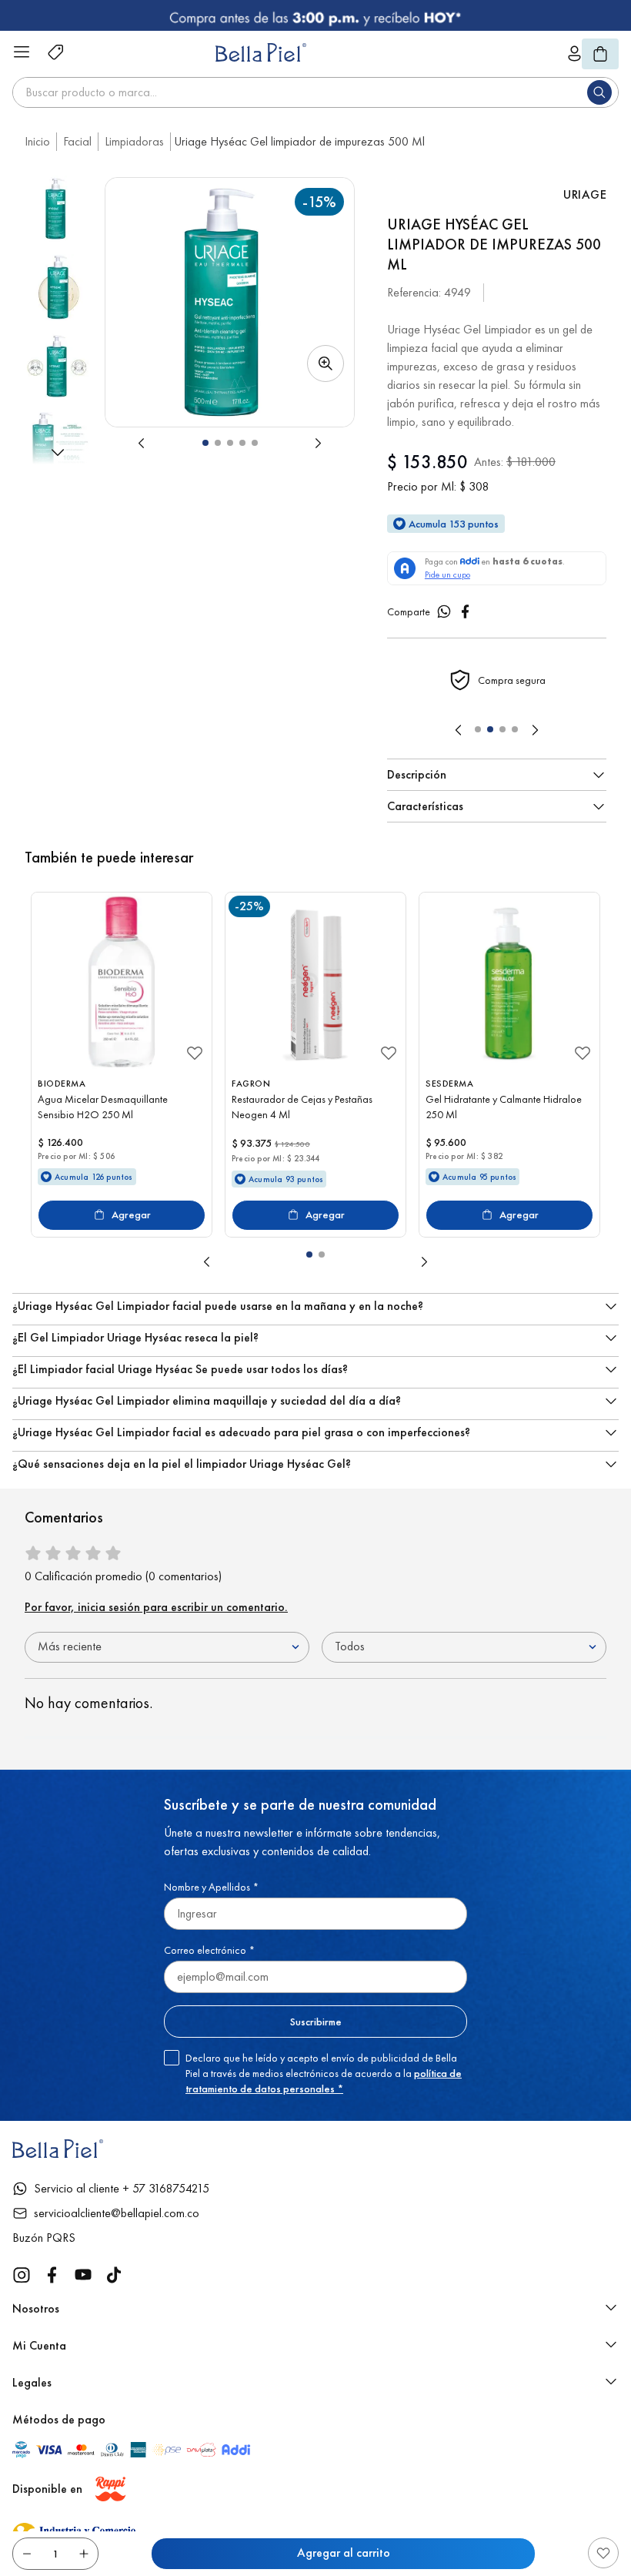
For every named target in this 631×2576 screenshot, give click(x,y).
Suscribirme (316, 2022)
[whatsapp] (444, 611)
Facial (77, 141)
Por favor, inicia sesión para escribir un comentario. (156, 1607)
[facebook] (466, 611)
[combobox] (315, 92)
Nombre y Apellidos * (211, 1887)
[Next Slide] (535, 730)
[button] (230, 302)
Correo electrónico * (209, 1950)
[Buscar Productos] (603, 92)
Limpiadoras (134, 141)
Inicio (37, 141)
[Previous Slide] (459, 730)
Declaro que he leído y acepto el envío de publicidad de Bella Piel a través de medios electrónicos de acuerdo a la (324, 2073)
